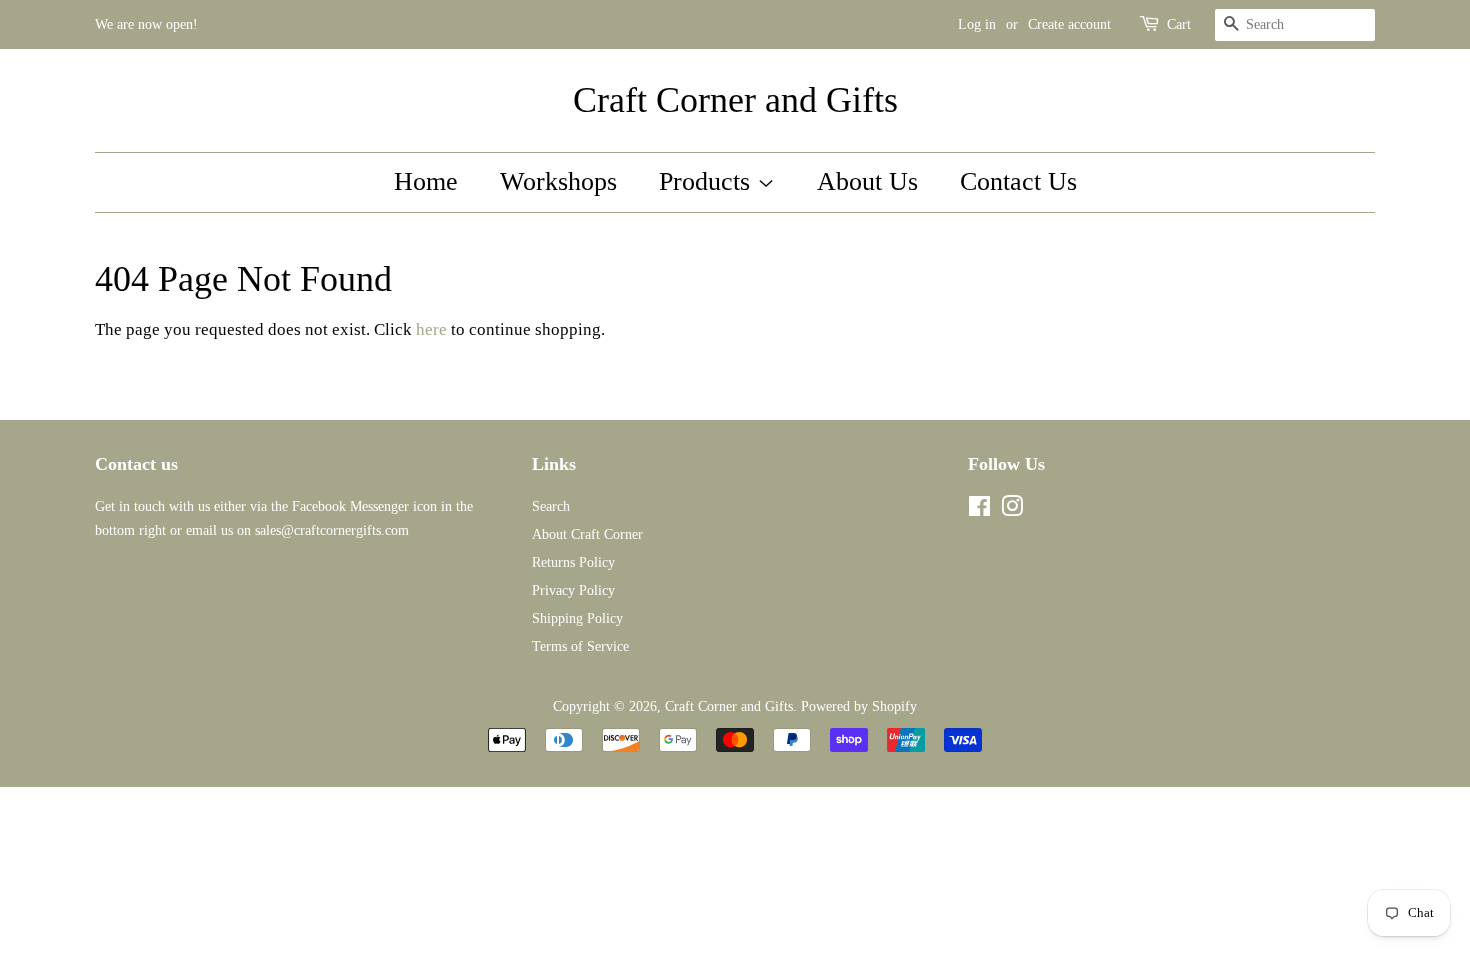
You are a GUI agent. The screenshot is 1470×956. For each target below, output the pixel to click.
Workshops (558, 181)
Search (551, 506)
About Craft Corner (587, 534)
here (431, 329)
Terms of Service (580, 646)
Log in (977, 24)
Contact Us (1018, 181)
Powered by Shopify (859, 706)
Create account (1069, 24)
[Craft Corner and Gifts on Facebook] (979, 510)
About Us (867, 181)
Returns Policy (573, 562)
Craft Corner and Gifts (735, 100)
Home (426, 181)
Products (708, 181)
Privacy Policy (573, 590)
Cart (1179, 24)
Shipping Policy (577, 618)
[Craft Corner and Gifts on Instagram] (1012, 510)
